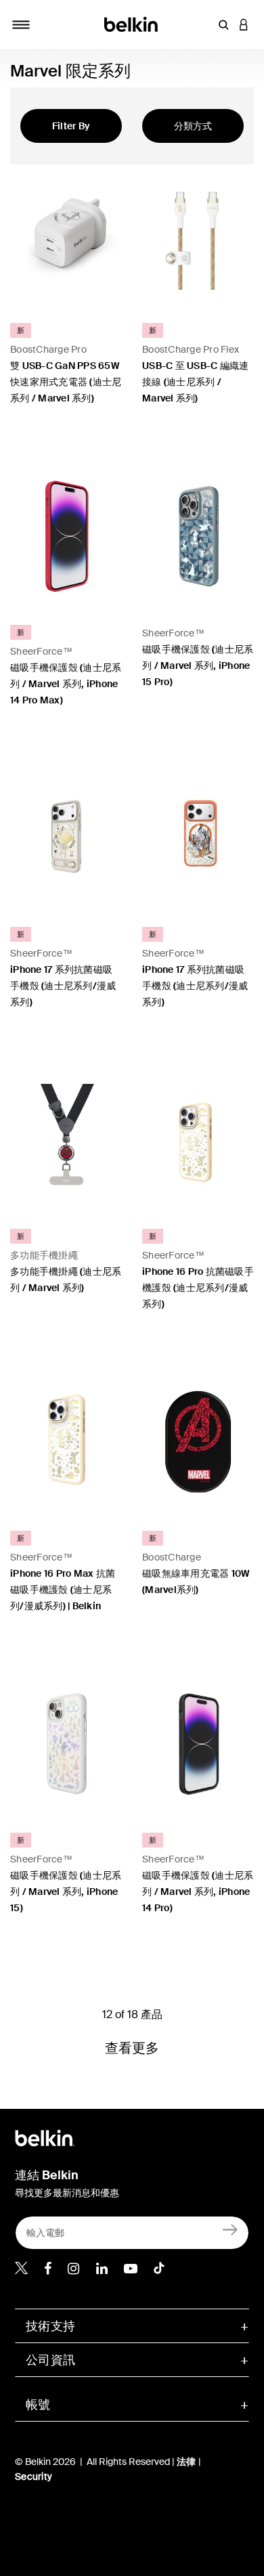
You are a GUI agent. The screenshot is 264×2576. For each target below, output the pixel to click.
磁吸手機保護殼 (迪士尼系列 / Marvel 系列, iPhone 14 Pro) (198, 1892)
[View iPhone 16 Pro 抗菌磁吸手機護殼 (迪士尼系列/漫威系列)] (198, 1140)
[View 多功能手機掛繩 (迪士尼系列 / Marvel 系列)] (66, 1140)
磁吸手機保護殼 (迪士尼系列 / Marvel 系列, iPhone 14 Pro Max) (66, 684)
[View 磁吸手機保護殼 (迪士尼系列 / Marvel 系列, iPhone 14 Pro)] (198, 1744)
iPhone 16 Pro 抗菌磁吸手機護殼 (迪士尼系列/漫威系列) (198, 1288)
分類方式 (193, 126)
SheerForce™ (41, 651)
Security (34, 2476)
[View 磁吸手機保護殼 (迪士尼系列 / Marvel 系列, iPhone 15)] (66, 1744)
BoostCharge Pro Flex (191, 349)
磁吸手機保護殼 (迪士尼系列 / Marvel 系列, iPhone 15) (66, 1892)
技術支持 (50, 2326)
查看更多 (132, 2048)
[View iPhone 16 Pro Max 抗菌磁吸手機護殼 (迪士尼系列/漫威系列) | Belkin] (66, 1442)
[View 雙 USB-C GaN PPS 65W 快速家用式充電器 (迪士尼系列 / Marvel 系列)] (66, 234)
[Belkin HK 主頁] (132, 23)
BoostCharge (172, 1557)
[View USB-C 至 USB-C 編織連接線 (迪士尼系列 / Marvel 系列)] (198, 234)
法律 (188, 2462)
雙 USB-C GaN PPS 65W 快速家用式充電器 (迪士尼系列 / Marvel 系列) (66, 382)
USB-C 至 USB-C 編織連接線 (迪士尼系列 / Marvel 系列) (195, 382)
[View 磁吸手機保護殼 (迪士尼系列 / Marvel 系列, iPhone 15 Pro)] (198, 536)
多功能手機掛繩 (44, 1255)
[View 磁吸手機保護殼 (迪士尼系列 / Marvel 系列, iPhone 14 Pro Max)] (66, 536)
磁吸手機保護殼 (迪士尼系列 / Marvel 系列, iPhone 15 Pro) (198, 665)
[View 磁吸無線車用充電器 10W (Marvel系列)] (198, 1442)
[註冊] (230, 2230)
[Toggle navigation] (21, 24)
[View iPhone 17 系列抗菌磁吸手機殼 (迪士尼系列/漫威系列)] (66, 838)
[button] (223, 24)
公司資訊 (50, 2360)
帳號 (38, 2405)
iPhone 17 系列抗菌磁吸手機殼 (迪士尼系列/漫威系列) (63, 986)
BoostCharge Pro (48, 349)
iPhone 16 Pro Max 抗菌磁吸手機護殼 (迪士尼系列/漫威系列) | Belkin (63, 1590)
